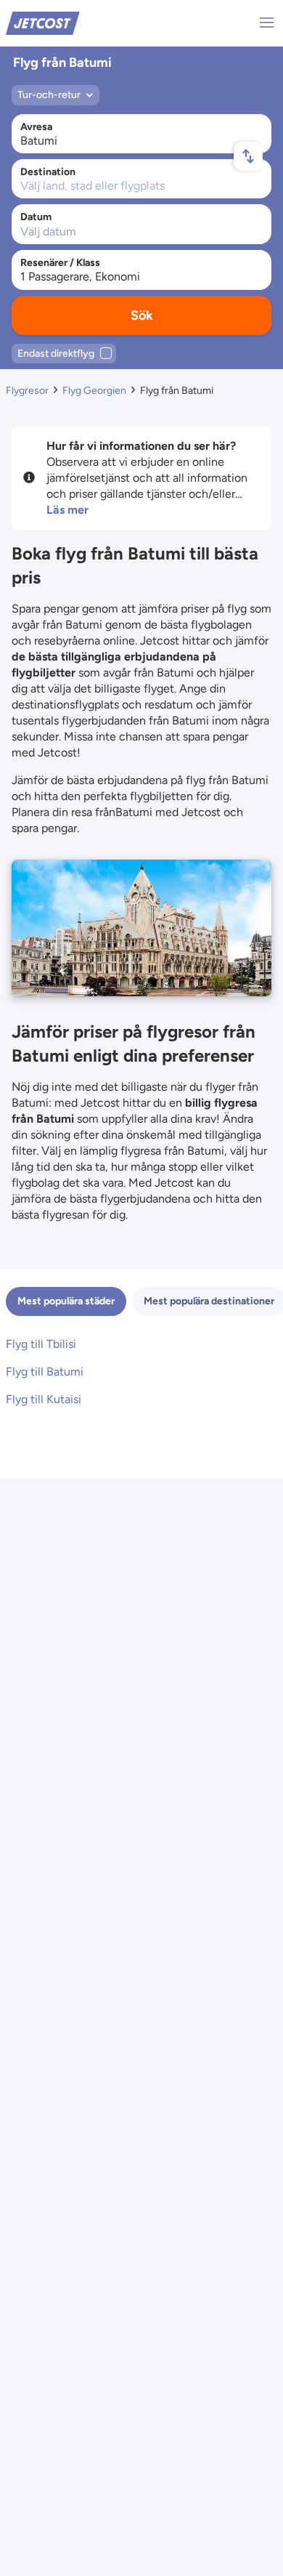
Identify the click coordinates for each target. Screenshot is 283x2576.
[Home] (43, 22)
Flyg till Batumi (45, 1372)
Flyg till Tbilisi (41, 1344)
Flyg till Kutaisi (44, 1399)
